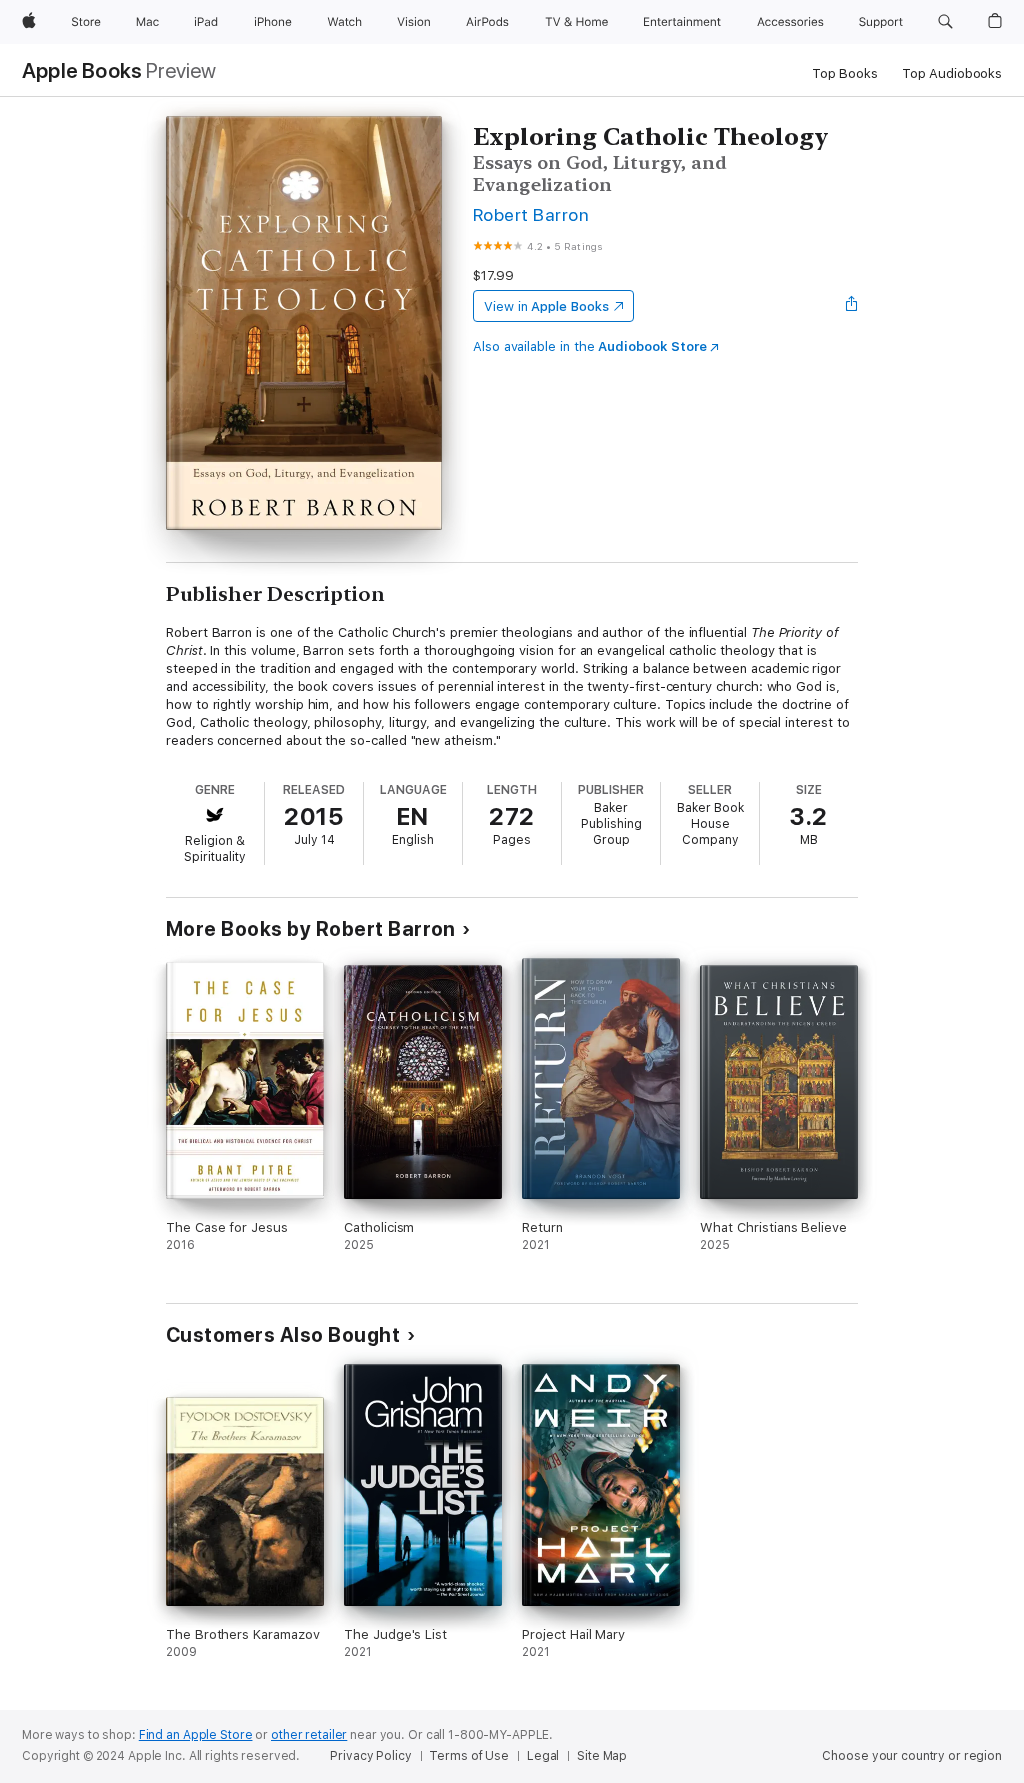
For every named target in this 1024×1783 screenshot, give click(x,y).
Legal (543, 1756)
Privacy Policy (370, 1756)
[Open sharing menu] (852, 306)
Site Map (602, 1756)
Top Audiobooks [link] (952, 73)
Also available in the (590, 346)
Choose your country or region (912, 1756)
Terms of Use (469, 1756)
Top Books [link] (845, 73)
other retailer (309, 1735)
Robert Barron (531, 214)
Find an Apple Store (196, 1735)
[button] (945, 22)
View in (546, 306)
